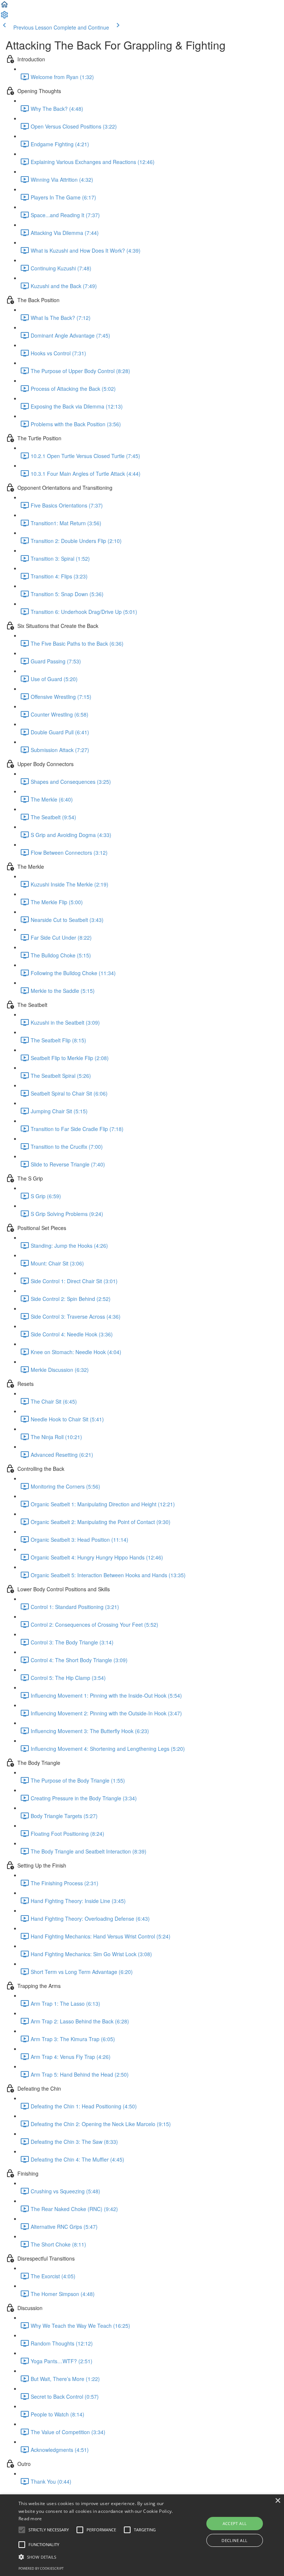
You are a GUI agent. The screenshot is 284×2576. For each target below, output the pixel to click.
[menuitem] (4, 17)
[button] (4, 7)
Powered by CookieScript (41, 2568)
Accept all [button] (235, 2523)
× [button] (278, 2501)
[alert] (142, 2535)
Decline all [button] (234, 2540)
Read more (30, 2519)
